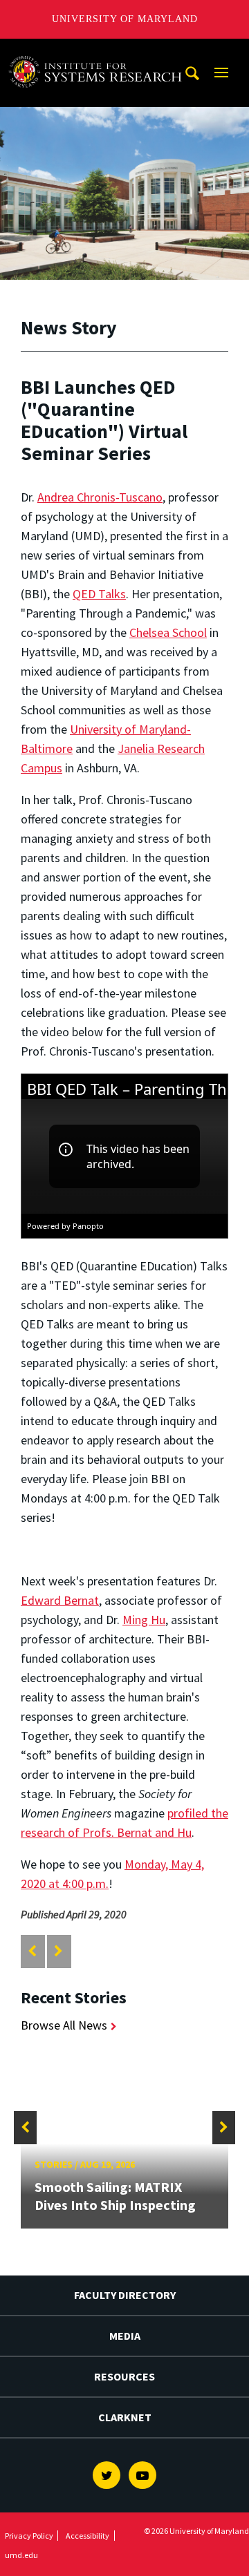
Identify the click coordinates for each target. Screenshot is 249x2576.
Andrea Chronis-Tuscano (100, 497)
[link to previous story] (32, 1951)
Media (125, 2336)
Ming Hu (144, 1620)
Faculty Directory (125, 2295)
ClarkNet (125, 2417)
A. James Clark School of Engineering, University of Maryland (99, 51)
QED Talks (99, 594)
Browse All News (64, 2025)
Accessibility (87, 2536)
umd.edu (21, 2555)
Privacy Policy (29, 2536)
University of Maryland (125, 19)
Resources (124, 2376)
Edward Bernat (60, 1600)
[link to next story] (58, 1951)
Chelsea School (168, 632)
